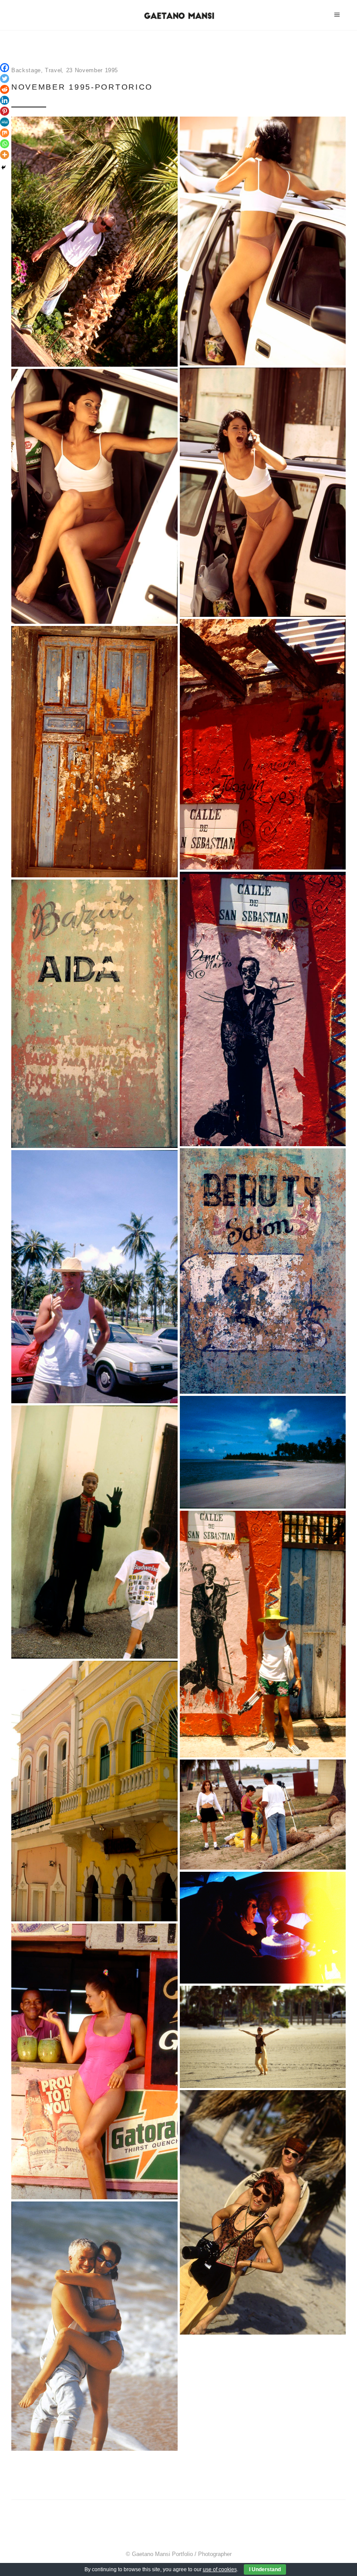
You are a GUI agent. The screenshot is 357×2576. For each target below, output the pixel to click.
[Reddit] (5, 89)
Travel (54, 70)
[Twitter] (5, 79)
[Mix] (5, 133)
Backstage (26, 70)
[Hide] (3, 167)
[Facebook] (5, 68)
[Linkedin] (5, 100)
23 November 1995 (92, 70)
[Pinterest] (5, 111)
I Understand (265, 2569)
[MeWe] (5, 122)
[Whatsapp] (5, 144)
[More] (5, 155)
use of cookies (220, 2569)
